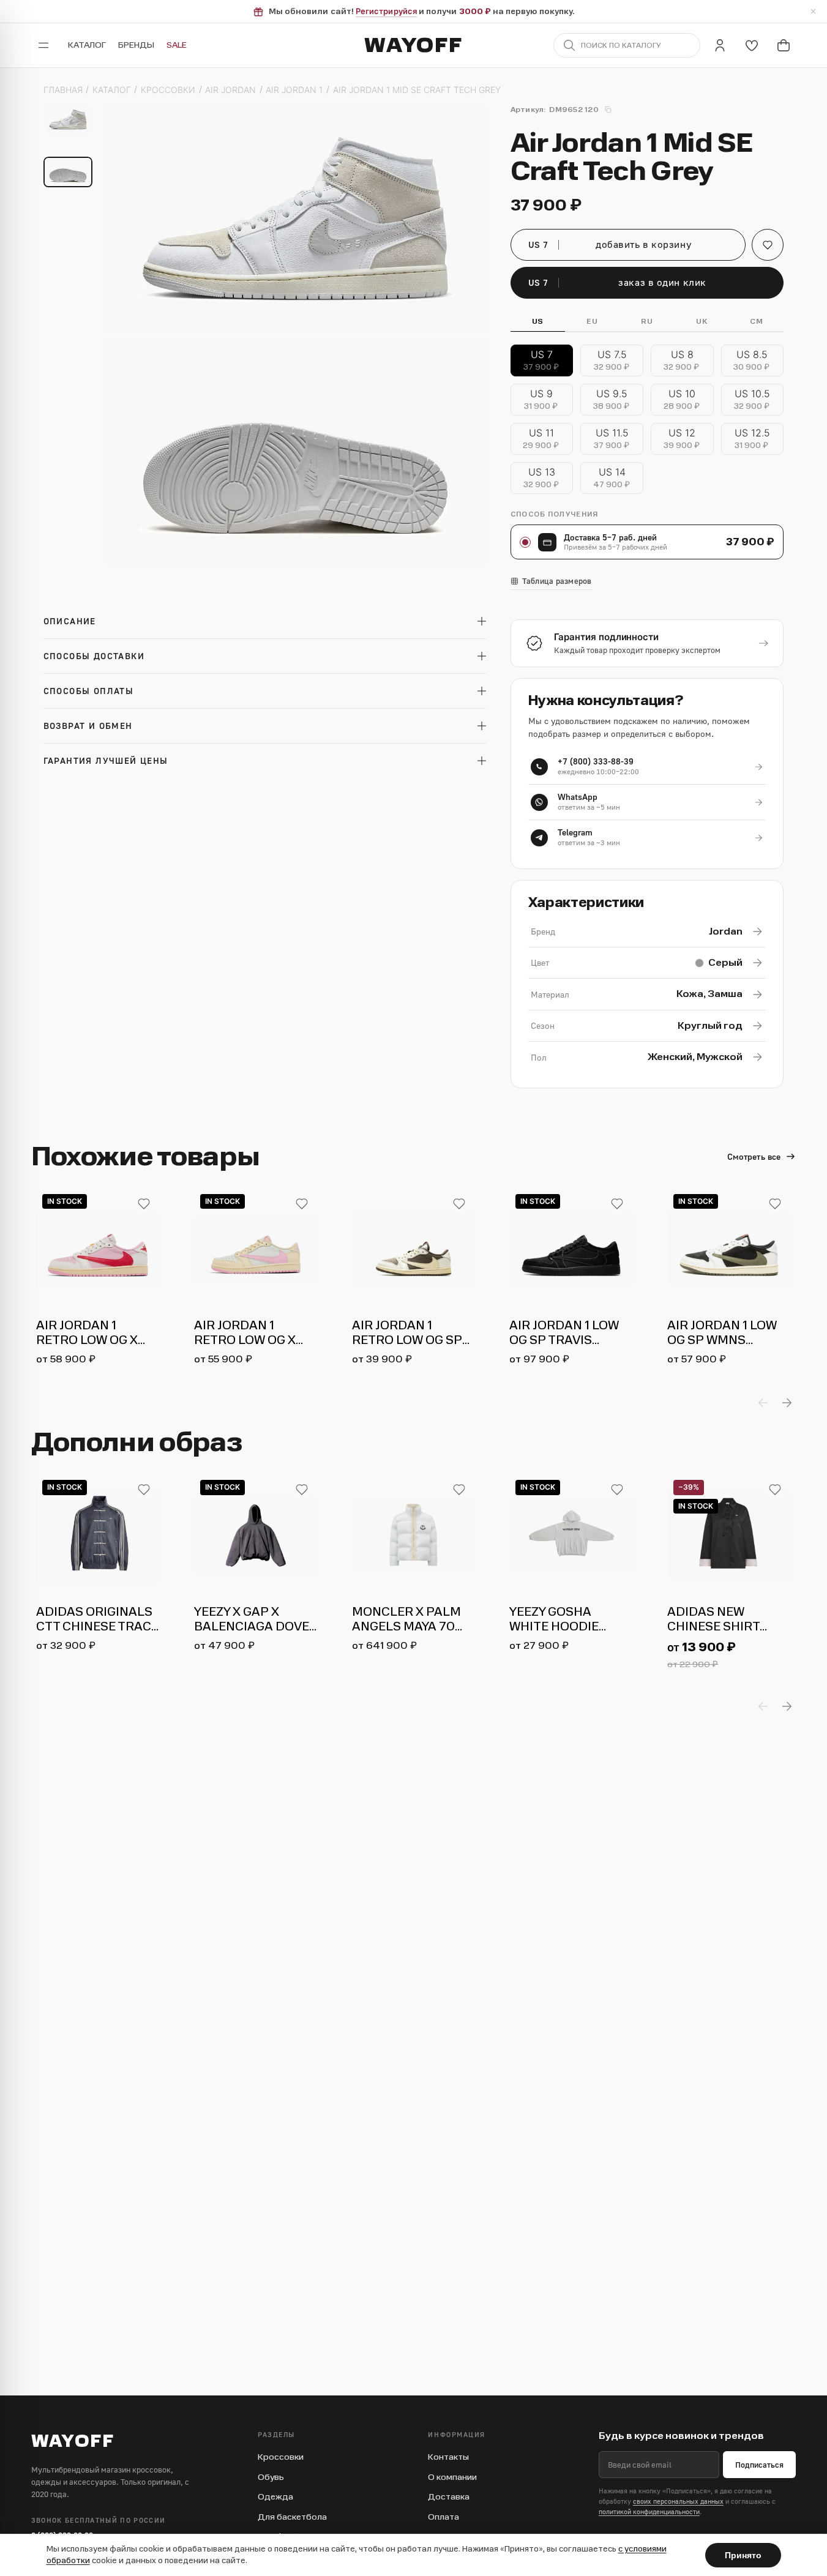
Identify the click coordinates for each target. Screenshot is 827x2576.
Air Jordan (230, 90)
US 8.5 (752, 360)
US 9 (542, 399)
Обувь (271, 2477)
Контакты (448, 2457)
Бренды (136, 45)
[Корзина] (784, 45)
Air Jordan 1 (294, 90)
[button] (768, 245)
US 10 (683, 399)
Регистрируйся (386, 11)
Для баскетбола (292, 2517)
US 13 (542, 478)
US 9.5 (612, 399)
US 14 (612, 478)
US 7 (542, 360)
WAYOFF (413, 45)
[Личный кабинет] (720, 45)
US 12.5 (753, 439)
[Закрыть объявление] (813, 12)
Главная (63, 90)
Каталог (87, 45)
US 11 (542, 439)
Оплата (443, 2517)
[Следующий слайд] (787, 1403)
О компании (452, 2477)
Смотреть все (754, 1156)
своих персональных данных (678, 2501)
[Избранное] (752, 45)
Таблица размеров (557, 581)
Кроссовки (168, 90)
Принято (743, 2555)
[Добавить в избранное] (144, 1204)
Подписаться (759, 2465)
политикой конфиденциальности (649, 2511)
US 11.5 (612, 439)
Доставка (449, 2497)
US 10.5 (753, 399)
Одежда (275, 2497)
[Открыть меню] (43, 45)
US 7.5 (612, 360)
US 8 (682, 360)
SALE (177, 45)
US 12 (683, 439)
